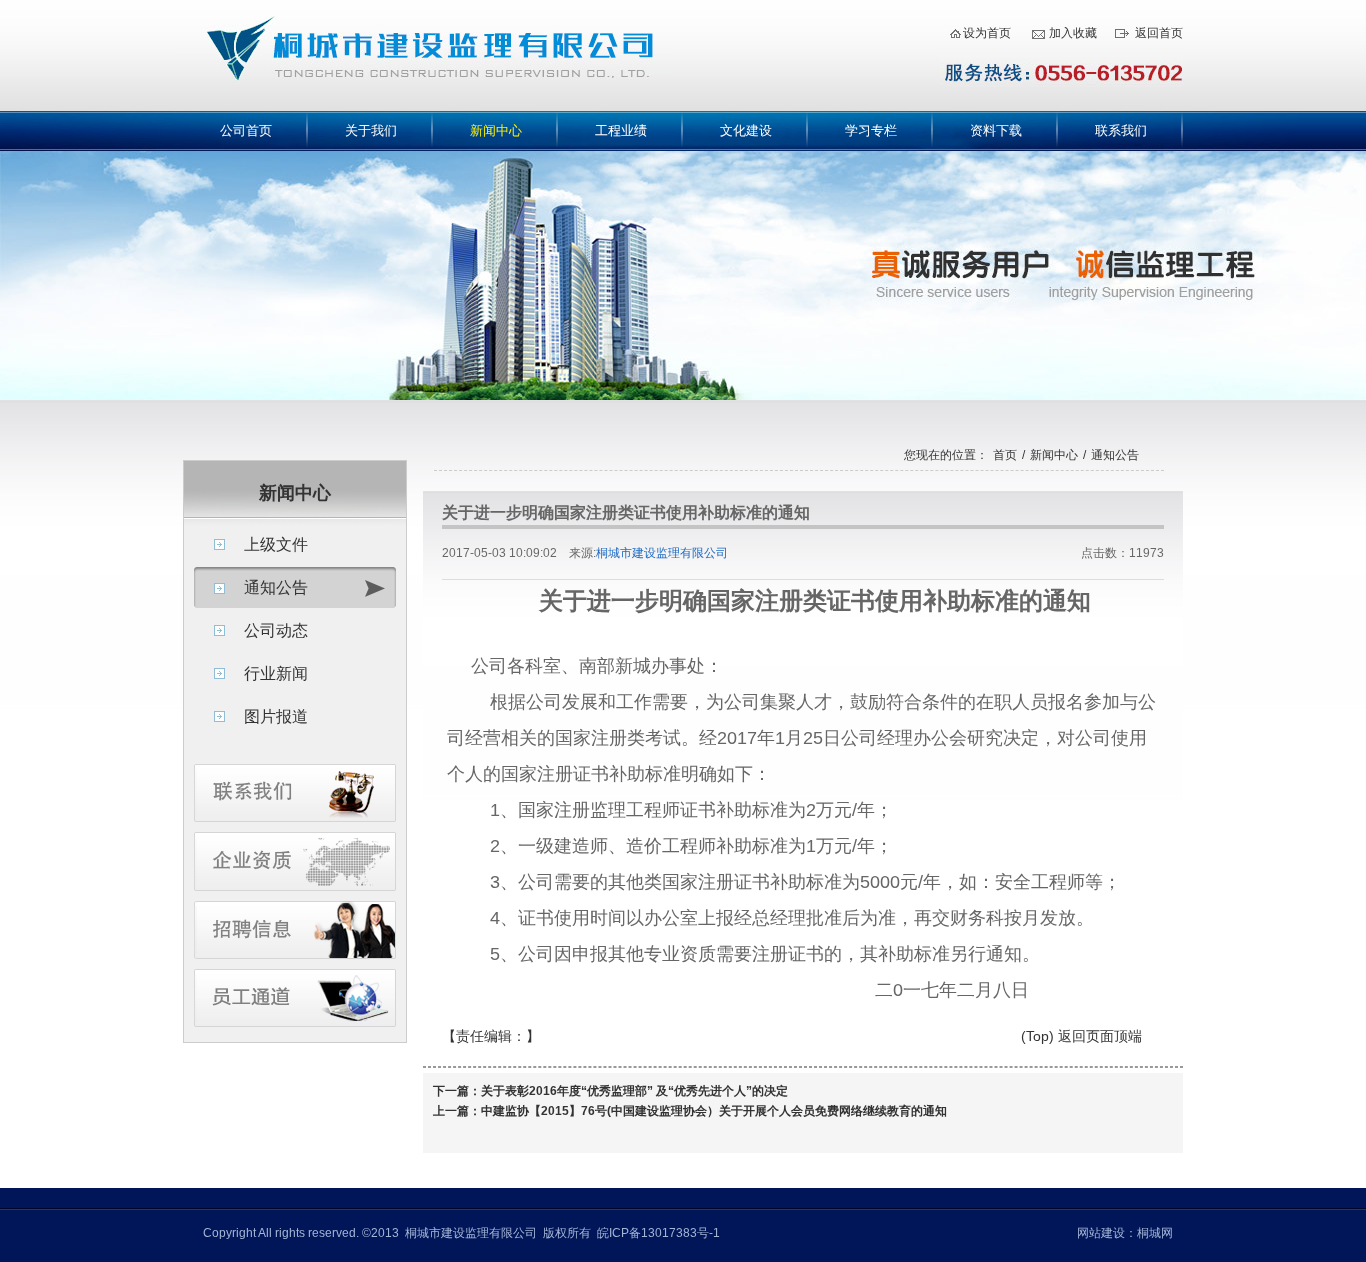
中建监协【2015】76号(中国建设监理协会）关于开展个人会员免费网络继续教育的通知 (714, 1111)
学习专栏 (871, 130)
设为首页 (987, 33)
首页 (1005, 455)
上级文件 (276, 544)
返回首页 (1159, 33)
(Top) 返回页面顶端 (1081, 1036)
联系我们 (1121, 130)
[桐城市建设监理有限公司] (426, 107)
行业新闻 (276, 673)
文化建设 (746, 130)
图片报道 (276, 716)
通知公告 (276, 587)
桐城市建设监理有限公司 (662, 553)
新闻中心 (496, 130)
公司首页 (246, 130)
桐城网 (1155, 1233)
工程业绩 (621, 130)
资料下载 (996, 130)
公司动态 (276, 630)
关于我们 (371, 130)
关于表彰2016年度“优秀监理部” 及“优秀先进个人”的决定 (634, 1091)
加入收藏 (1073, 33)
